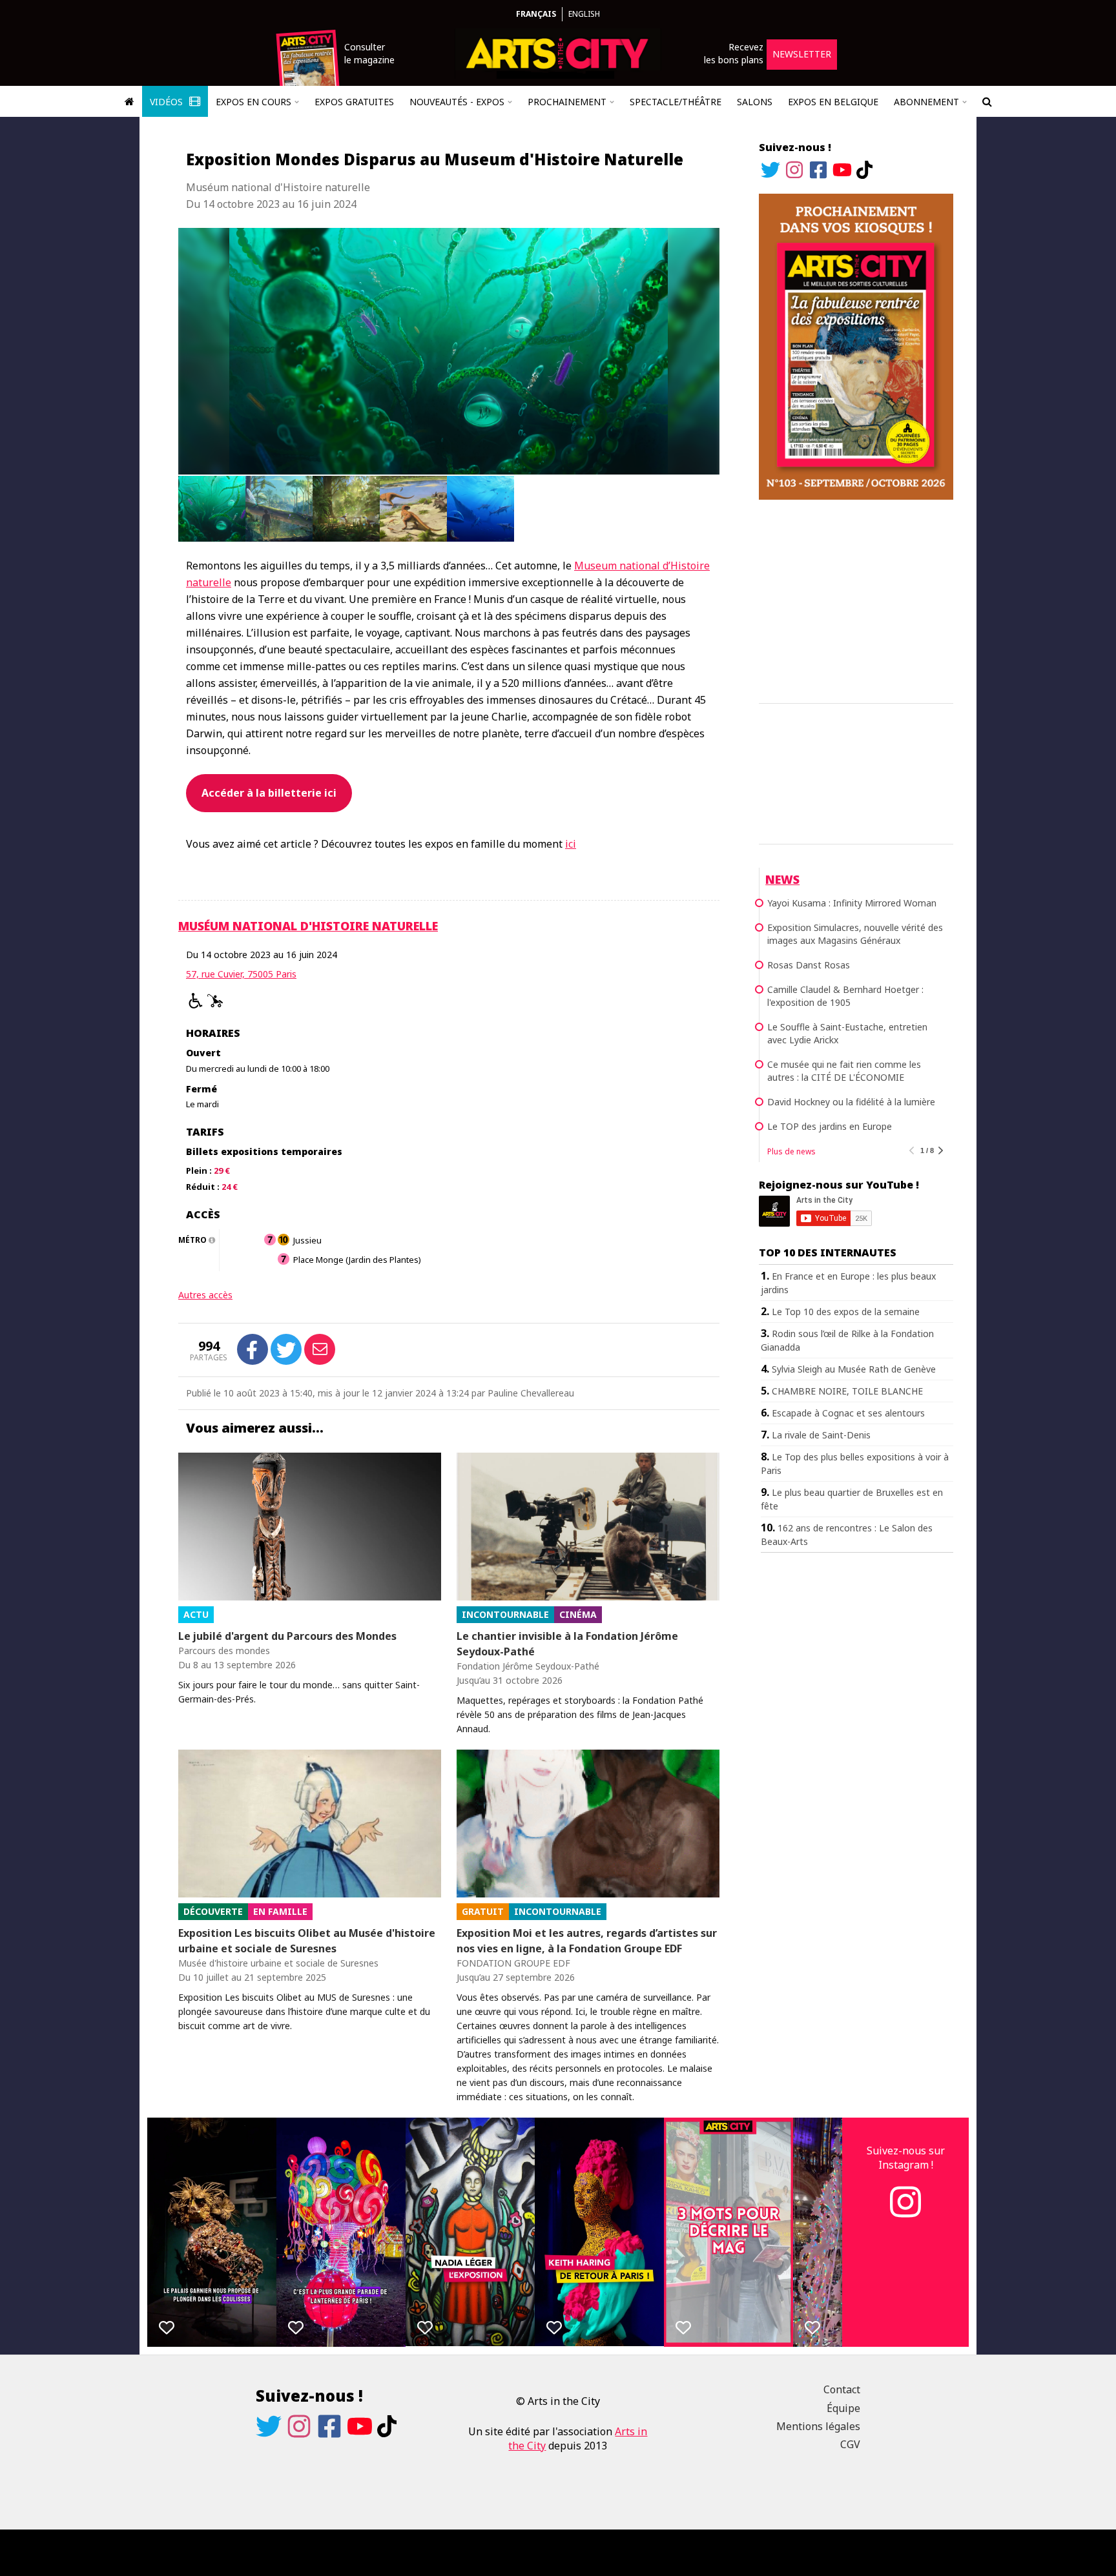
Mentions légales (818, 2426)
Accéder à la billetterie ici (269, 793)
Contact (842, 2389)
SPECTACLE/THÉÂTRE (676, 102)
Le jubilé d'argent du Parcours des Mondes (287, 1636)
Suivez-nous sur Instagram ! (906, 2158)
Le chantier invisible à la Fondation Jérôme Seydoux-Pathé (567, 1644)
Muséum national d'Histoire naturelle (308, 926)
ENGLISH (584, 14)
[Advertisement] (856, 599)
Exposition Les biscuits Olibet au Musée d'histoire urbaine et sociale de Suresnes (307, 1941)
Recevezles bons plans (734, 53)
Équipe (843, 2408)
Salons (755, 102)
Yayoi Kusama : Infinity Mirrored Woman (852, 903)
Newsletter (802, 54)
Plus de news (791, 1151)
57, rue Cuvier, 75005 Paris (241, 974)
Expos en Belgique (833, 102)
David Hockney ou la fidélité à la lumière (851, 1102)
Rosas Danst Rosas (809, 965)
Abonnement (926, 102)
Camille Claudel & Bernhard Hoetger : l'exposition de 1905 (845, 996)
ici (571, 844)
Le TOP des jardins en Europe (830, 1126)
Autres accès (205, 1295)
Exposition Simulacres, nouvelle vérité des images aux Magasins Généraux (855, 934)
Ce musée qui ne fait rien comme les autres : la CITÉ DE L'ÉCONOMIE (844, 1071)
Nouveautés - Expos (457, 102)
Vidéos (168, 102)
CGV (850, 2444)
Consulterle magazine (369, 53)
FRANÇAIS (536, 14)
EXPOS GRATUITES (354, 102)
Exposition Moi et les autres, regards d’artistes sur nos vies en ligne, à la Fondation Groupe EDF (587, 1941)
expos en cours (253, 102)
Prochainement (567, 102)
